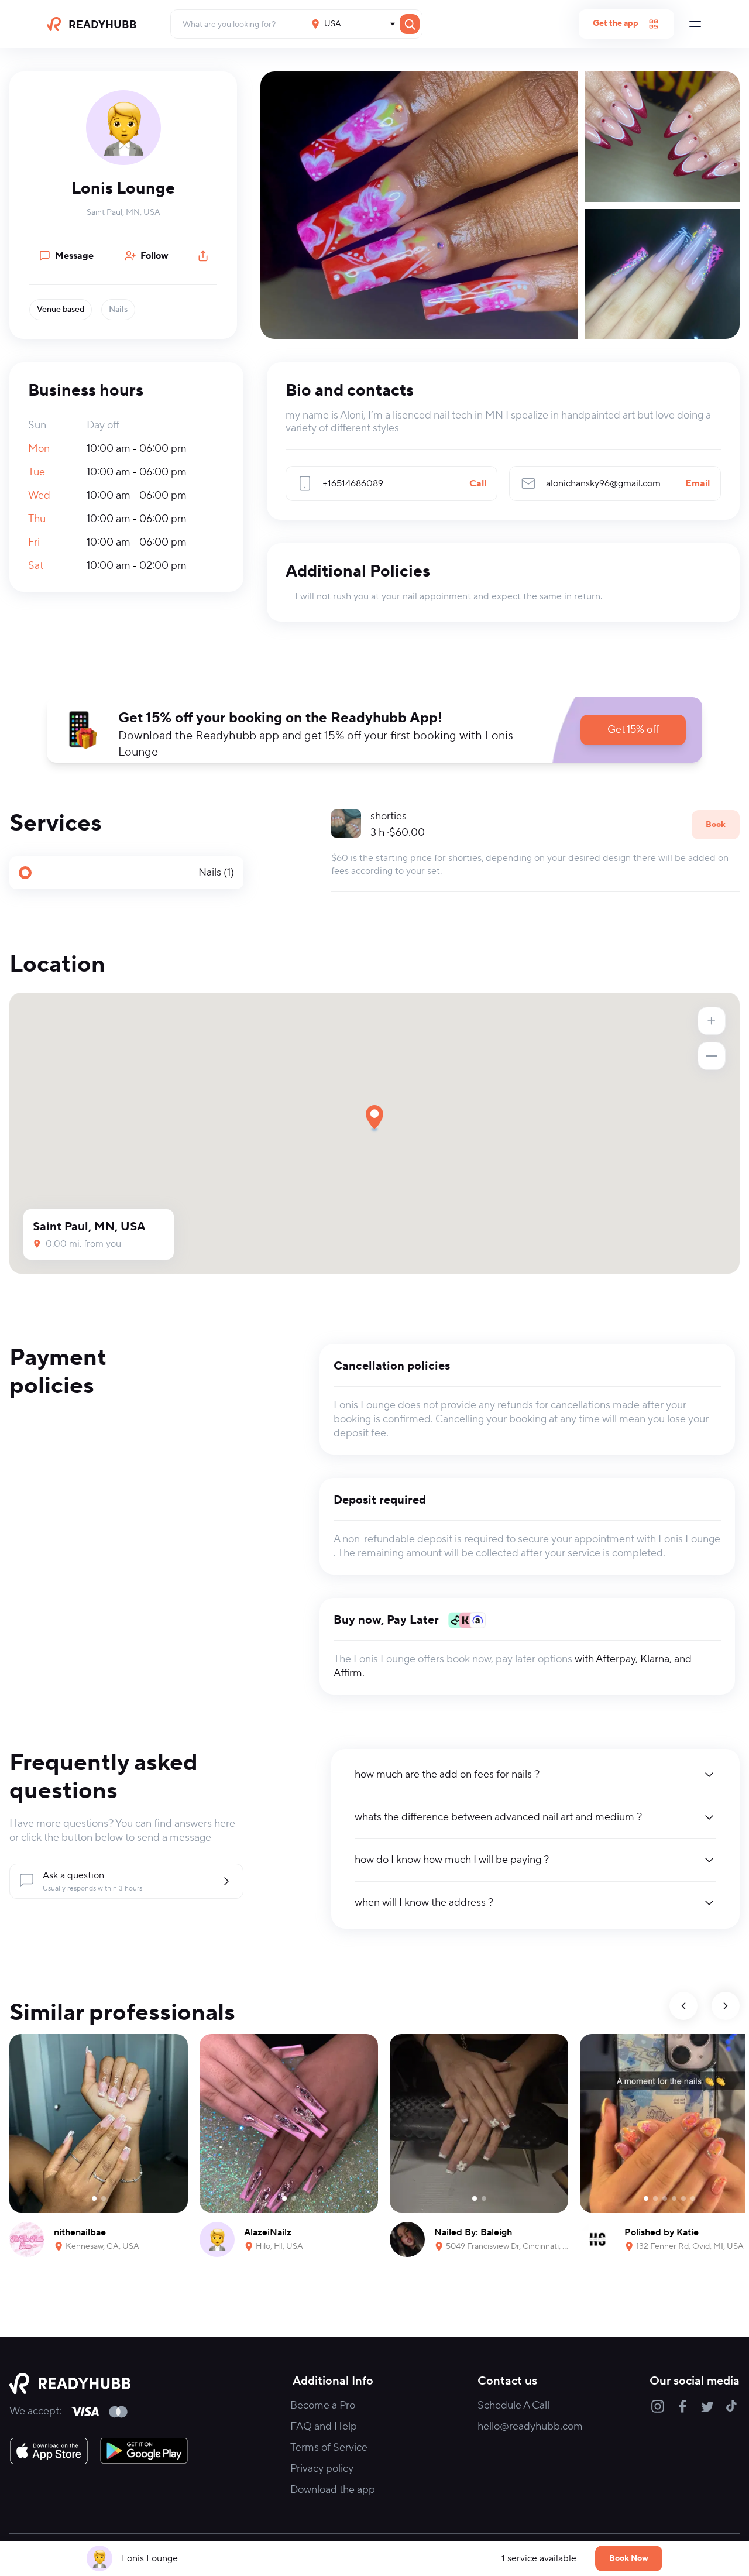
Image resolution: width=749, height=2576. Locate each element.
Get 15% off (633, 730)
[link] (49, 2451)
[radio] (126, 873)
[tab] (126, 873)
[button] (374, 730)
